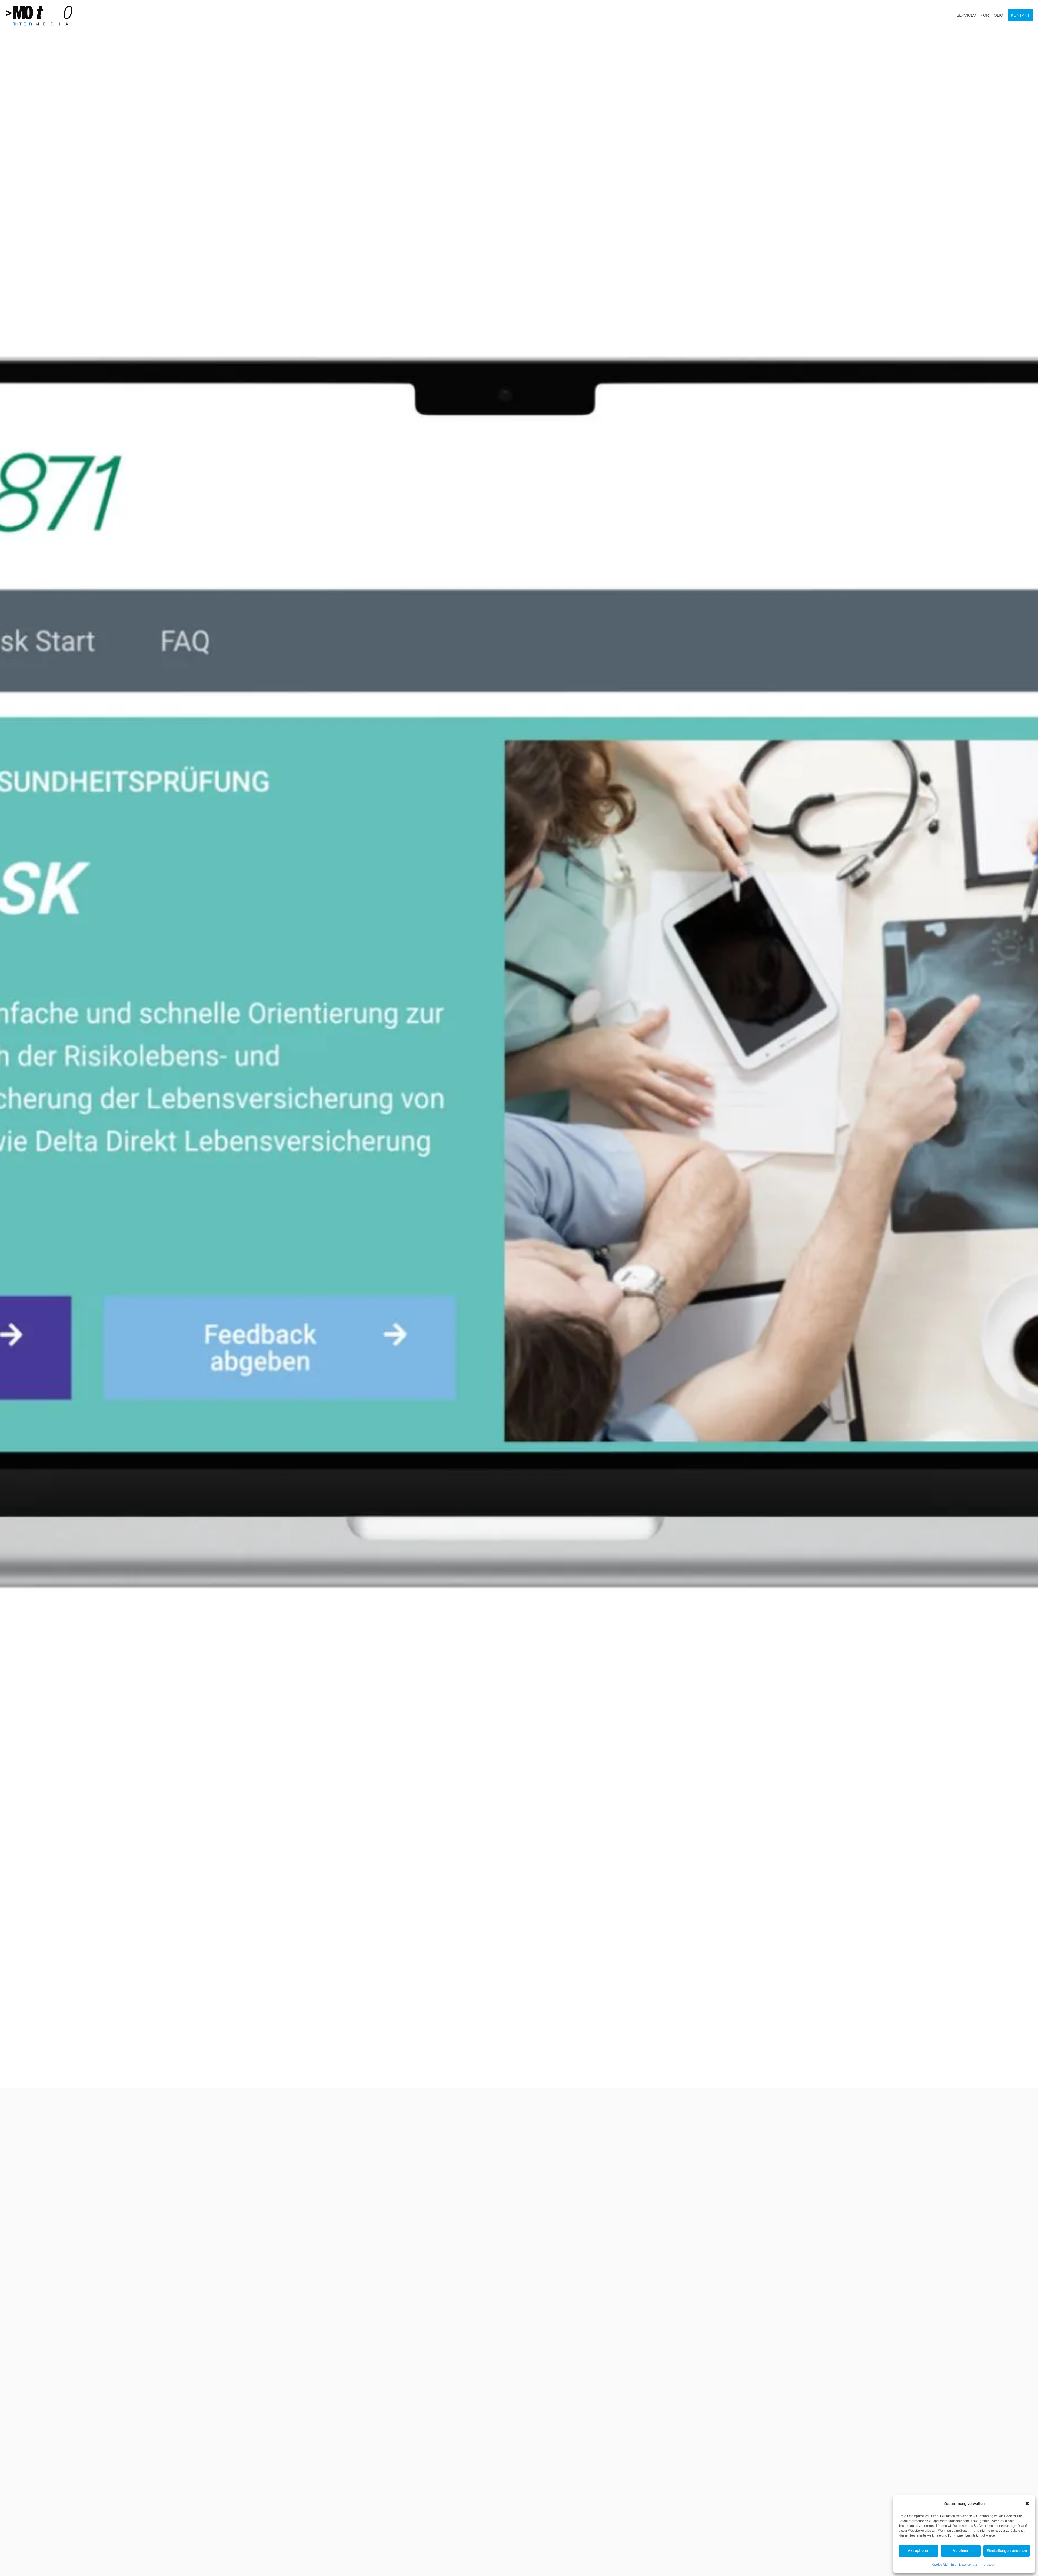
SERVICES (966, 15)
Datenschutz (968, 2565)
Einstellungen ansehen (1007, 2551)
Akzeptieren (919, 2551)
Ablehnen (961, 2551)
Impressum (988, 2565)
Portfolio (992, 15)
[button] (1027, 2504)
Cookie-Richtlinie (944, 2565)
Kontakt (1020, 15)
